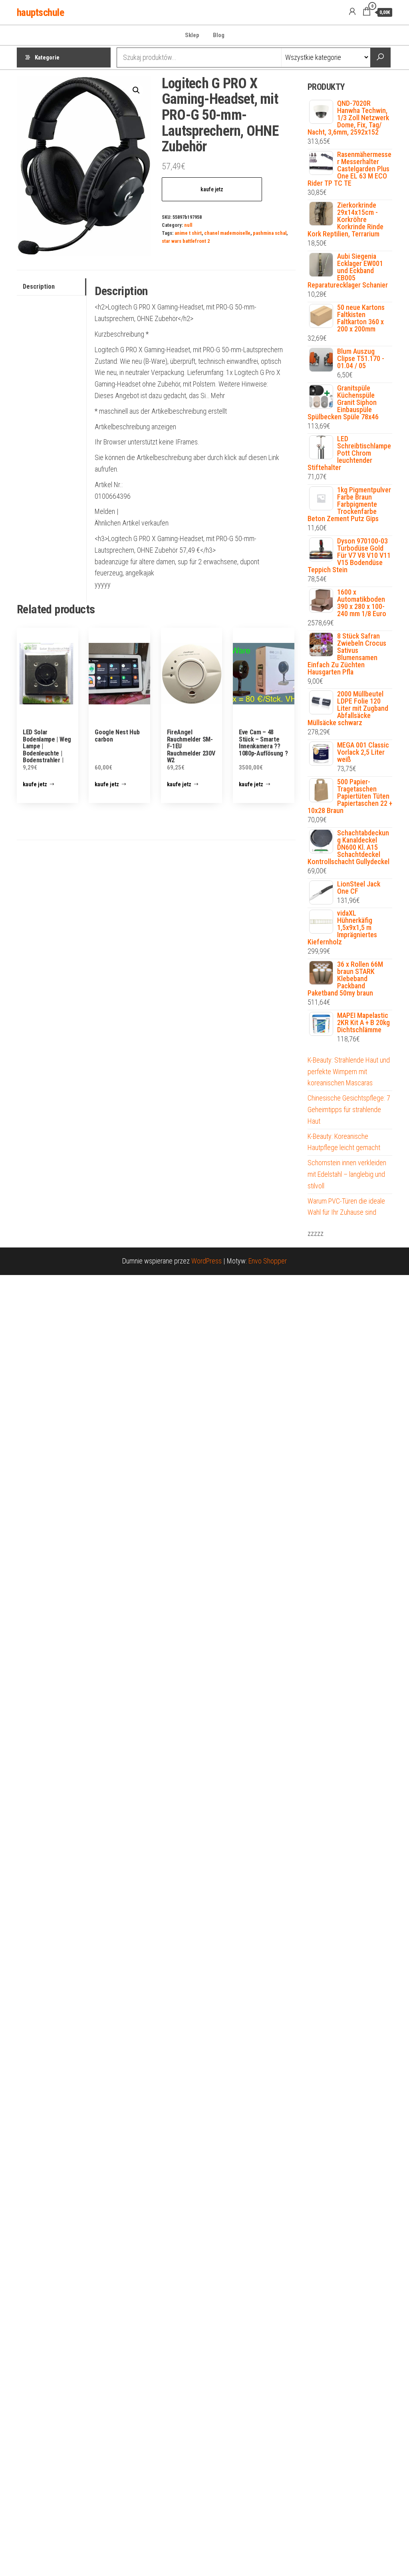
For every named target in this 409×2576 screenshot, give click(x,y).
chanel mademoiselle (227, 233)
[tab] (52, 287)
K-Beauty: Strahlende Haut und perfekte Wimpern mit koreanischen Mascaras (349, 1072)
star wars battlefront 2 (186, 241)
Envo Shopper (268, 1261)
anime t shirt (188, 233)
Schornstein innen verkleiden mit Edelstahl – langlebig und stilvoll (347, 1174)
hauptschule (40, 12)
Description (39, 287)
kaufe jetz (212, 189)
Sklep (192, 35)
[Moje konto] (352, 12)
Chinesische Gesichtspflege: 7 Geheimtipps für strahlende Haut (349, 1110)
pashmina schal (270, 233)
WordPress (206, 1261)
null (188, 225)
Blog (219, 35)
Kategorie (47, 58)
